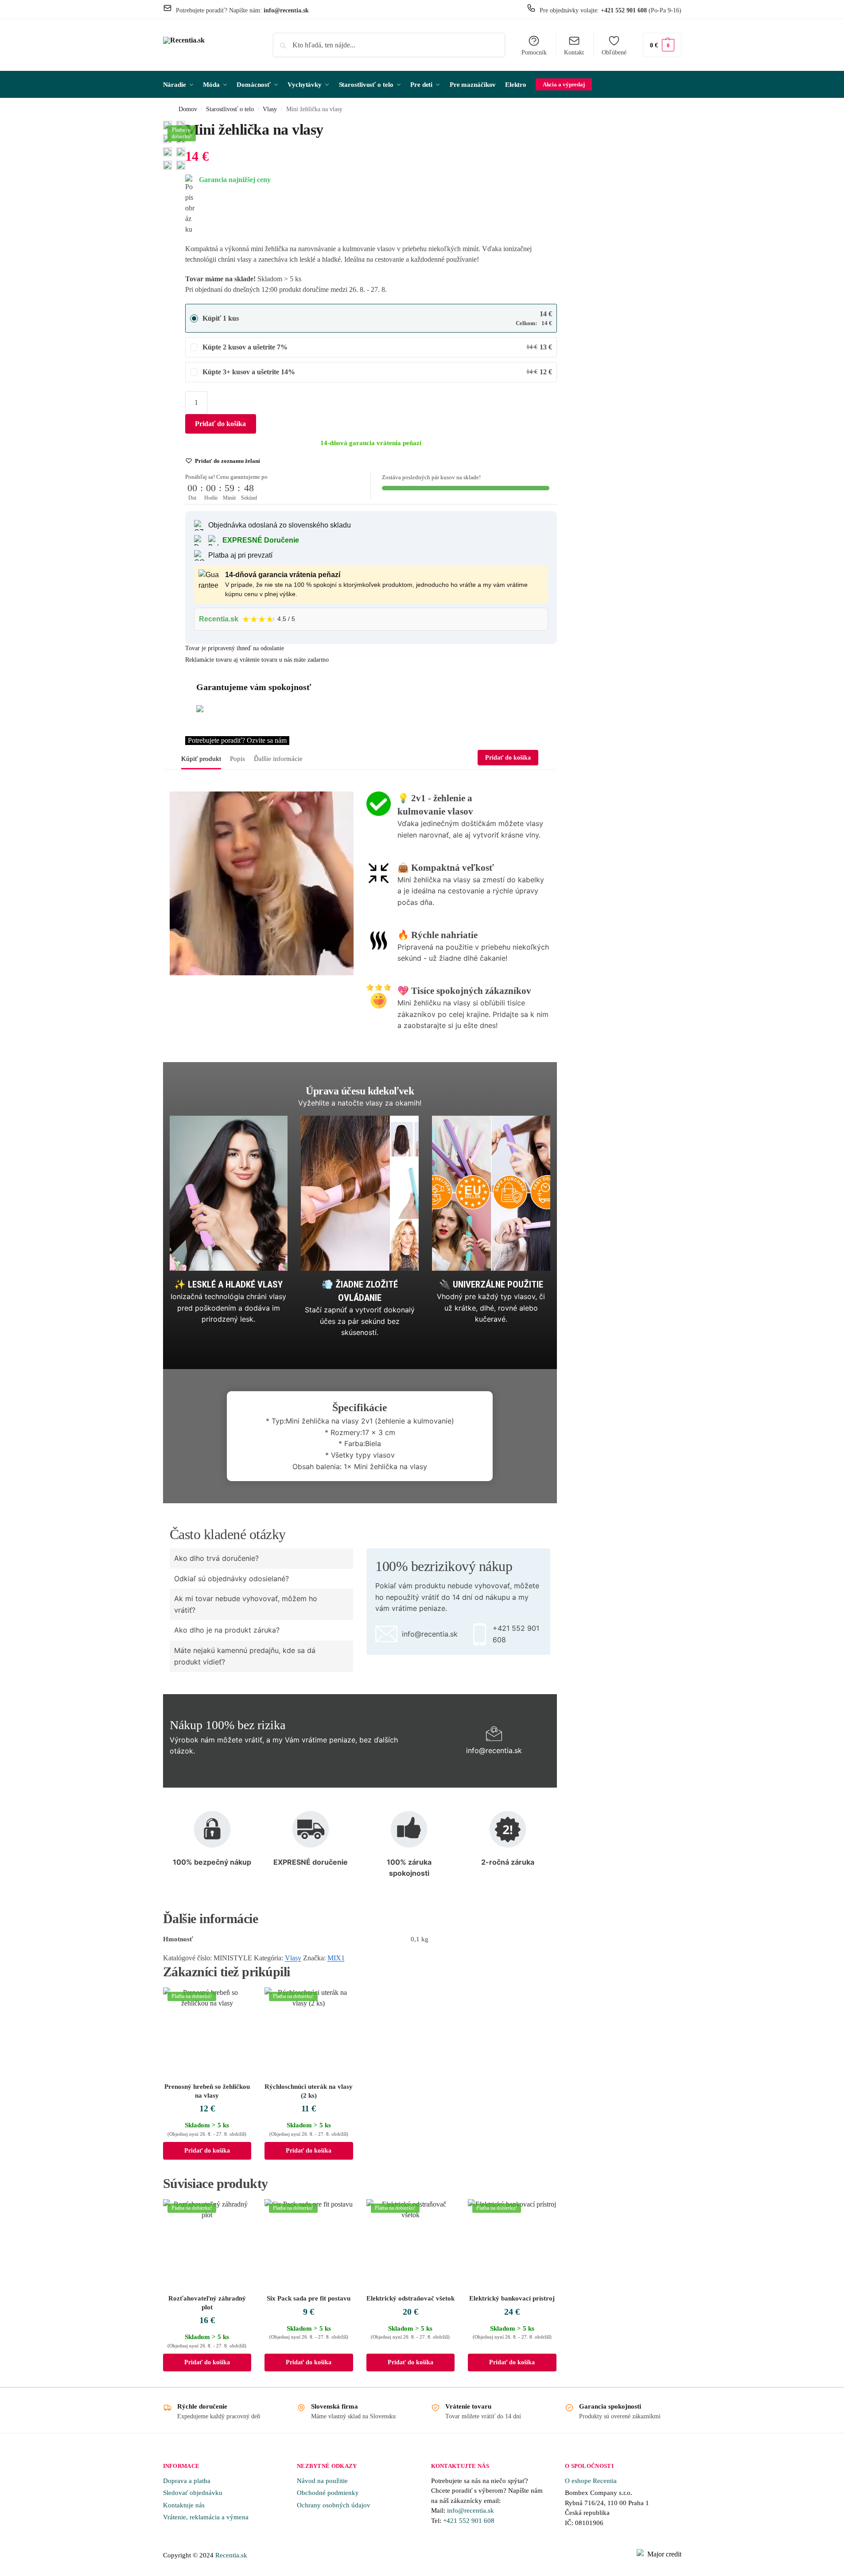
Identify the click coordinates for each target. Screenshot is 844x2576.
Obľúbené (614, 52)
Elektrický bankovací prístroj (512, 2298)
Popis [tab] (237, 759)
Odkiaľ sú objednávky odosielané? (231, 1579)
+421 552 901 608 (470, 2521)
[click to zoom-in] (167, 152)
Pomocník (534, 52)
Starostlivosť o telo (230, 109)
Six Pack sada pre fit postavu (309, 2298)
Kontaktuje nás (184, 2505)
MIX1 (336, 1958)
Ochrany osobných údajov (334, 2505)
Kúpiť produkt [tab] (201, 759)
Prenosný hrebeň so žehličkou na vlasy (207, 2091)
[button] (662, 45)
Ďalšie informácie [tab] (278, 759)
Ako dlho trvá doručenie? (216, 1558)
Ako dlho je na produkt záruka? (227, 1630)
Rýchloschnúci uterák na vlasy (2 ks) (309, 2091)
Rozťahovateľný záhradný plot (207, 2303)
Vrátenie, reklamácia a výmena (206, 2517)
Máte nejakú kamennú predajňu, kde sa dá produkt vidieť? (245, 1656)
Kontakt (574, 52)
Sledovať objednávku (193, 2493)
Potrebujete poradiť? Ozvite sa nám (237, 740)
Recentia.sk (231, 2555)
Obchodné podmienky (328, 2493)
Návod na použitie (322, 2481)
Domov (188, 109)
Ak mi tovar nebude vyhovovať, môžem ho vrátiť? (246, 1604)
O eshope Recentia (591, 2481)
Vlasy (270, 109)
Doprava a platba (187, 2481)
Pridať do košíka (220, 424)
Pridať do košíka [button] (207, 2151)
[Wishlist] (238, 2001)
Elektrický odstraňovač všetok (410, 2298)
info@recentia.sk (471, 2510)
